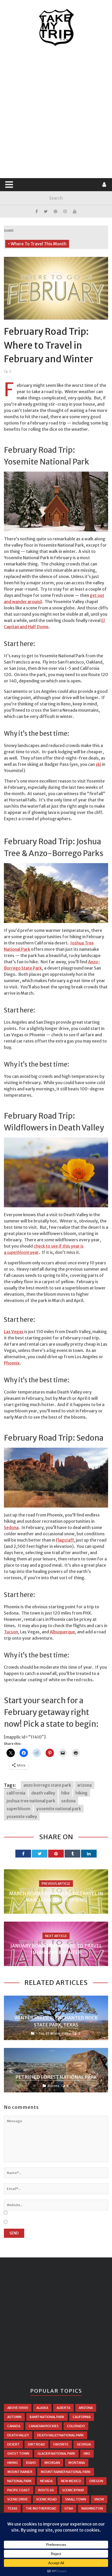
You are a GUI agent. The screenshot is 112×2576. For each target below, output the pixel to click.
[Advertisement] (56, 112)
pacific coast (19, 2490)
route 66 (46, 2490)
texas (12, 2508)
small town (76, 2499)
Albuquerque (62, 1632)
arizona (84, 1785)
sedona (68, 1801)
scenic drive (18, 2499)
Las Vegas (14, 1332)
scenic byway (73, 2490)
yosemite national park (59, 1809)
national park (20, 2481)
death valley (43, 1793)
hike (65, 1793)
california (16, 1793)
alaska (42, 2408)
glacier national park (56, 2453)
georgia (84, 2444)
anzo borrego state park (47, 1785)
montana (77, 2463)
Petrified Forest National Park (56, 2077)
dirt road (36, 2444)
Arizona (53, 2086)
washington (92, 2508)
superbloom (18, 1809)
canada (14, 2426)
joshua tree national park (31, 1801)
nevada (46, 2481)
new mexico (71, 2481)
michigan (52, 2463)
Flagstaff (65, 1540)
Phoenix (12, 1363)
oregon (96, 2481)
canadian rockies (44, 2426)
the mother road (41, 2508)
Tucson (11, 1632)
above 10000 (18, 2408)
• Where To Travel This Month (37, 244)
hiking (82, 1793)
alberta (63, 2408)
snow (99, 2499)
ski (98, 764)
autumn (14, 2417)
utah (69, 2508)
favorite (61, 2444)
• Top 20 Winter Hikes (54, 2033)
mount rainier (20, 2472)
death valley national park (61, 2435)
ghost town (18, 2453)
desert (13, 2444)
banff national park (47, 2417)
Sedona (11, 1527)
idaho (31, 2463)
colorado (76, 2426)
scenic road (46, 2499)
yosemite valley (22, 1816)
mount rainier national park (66, 2472)
